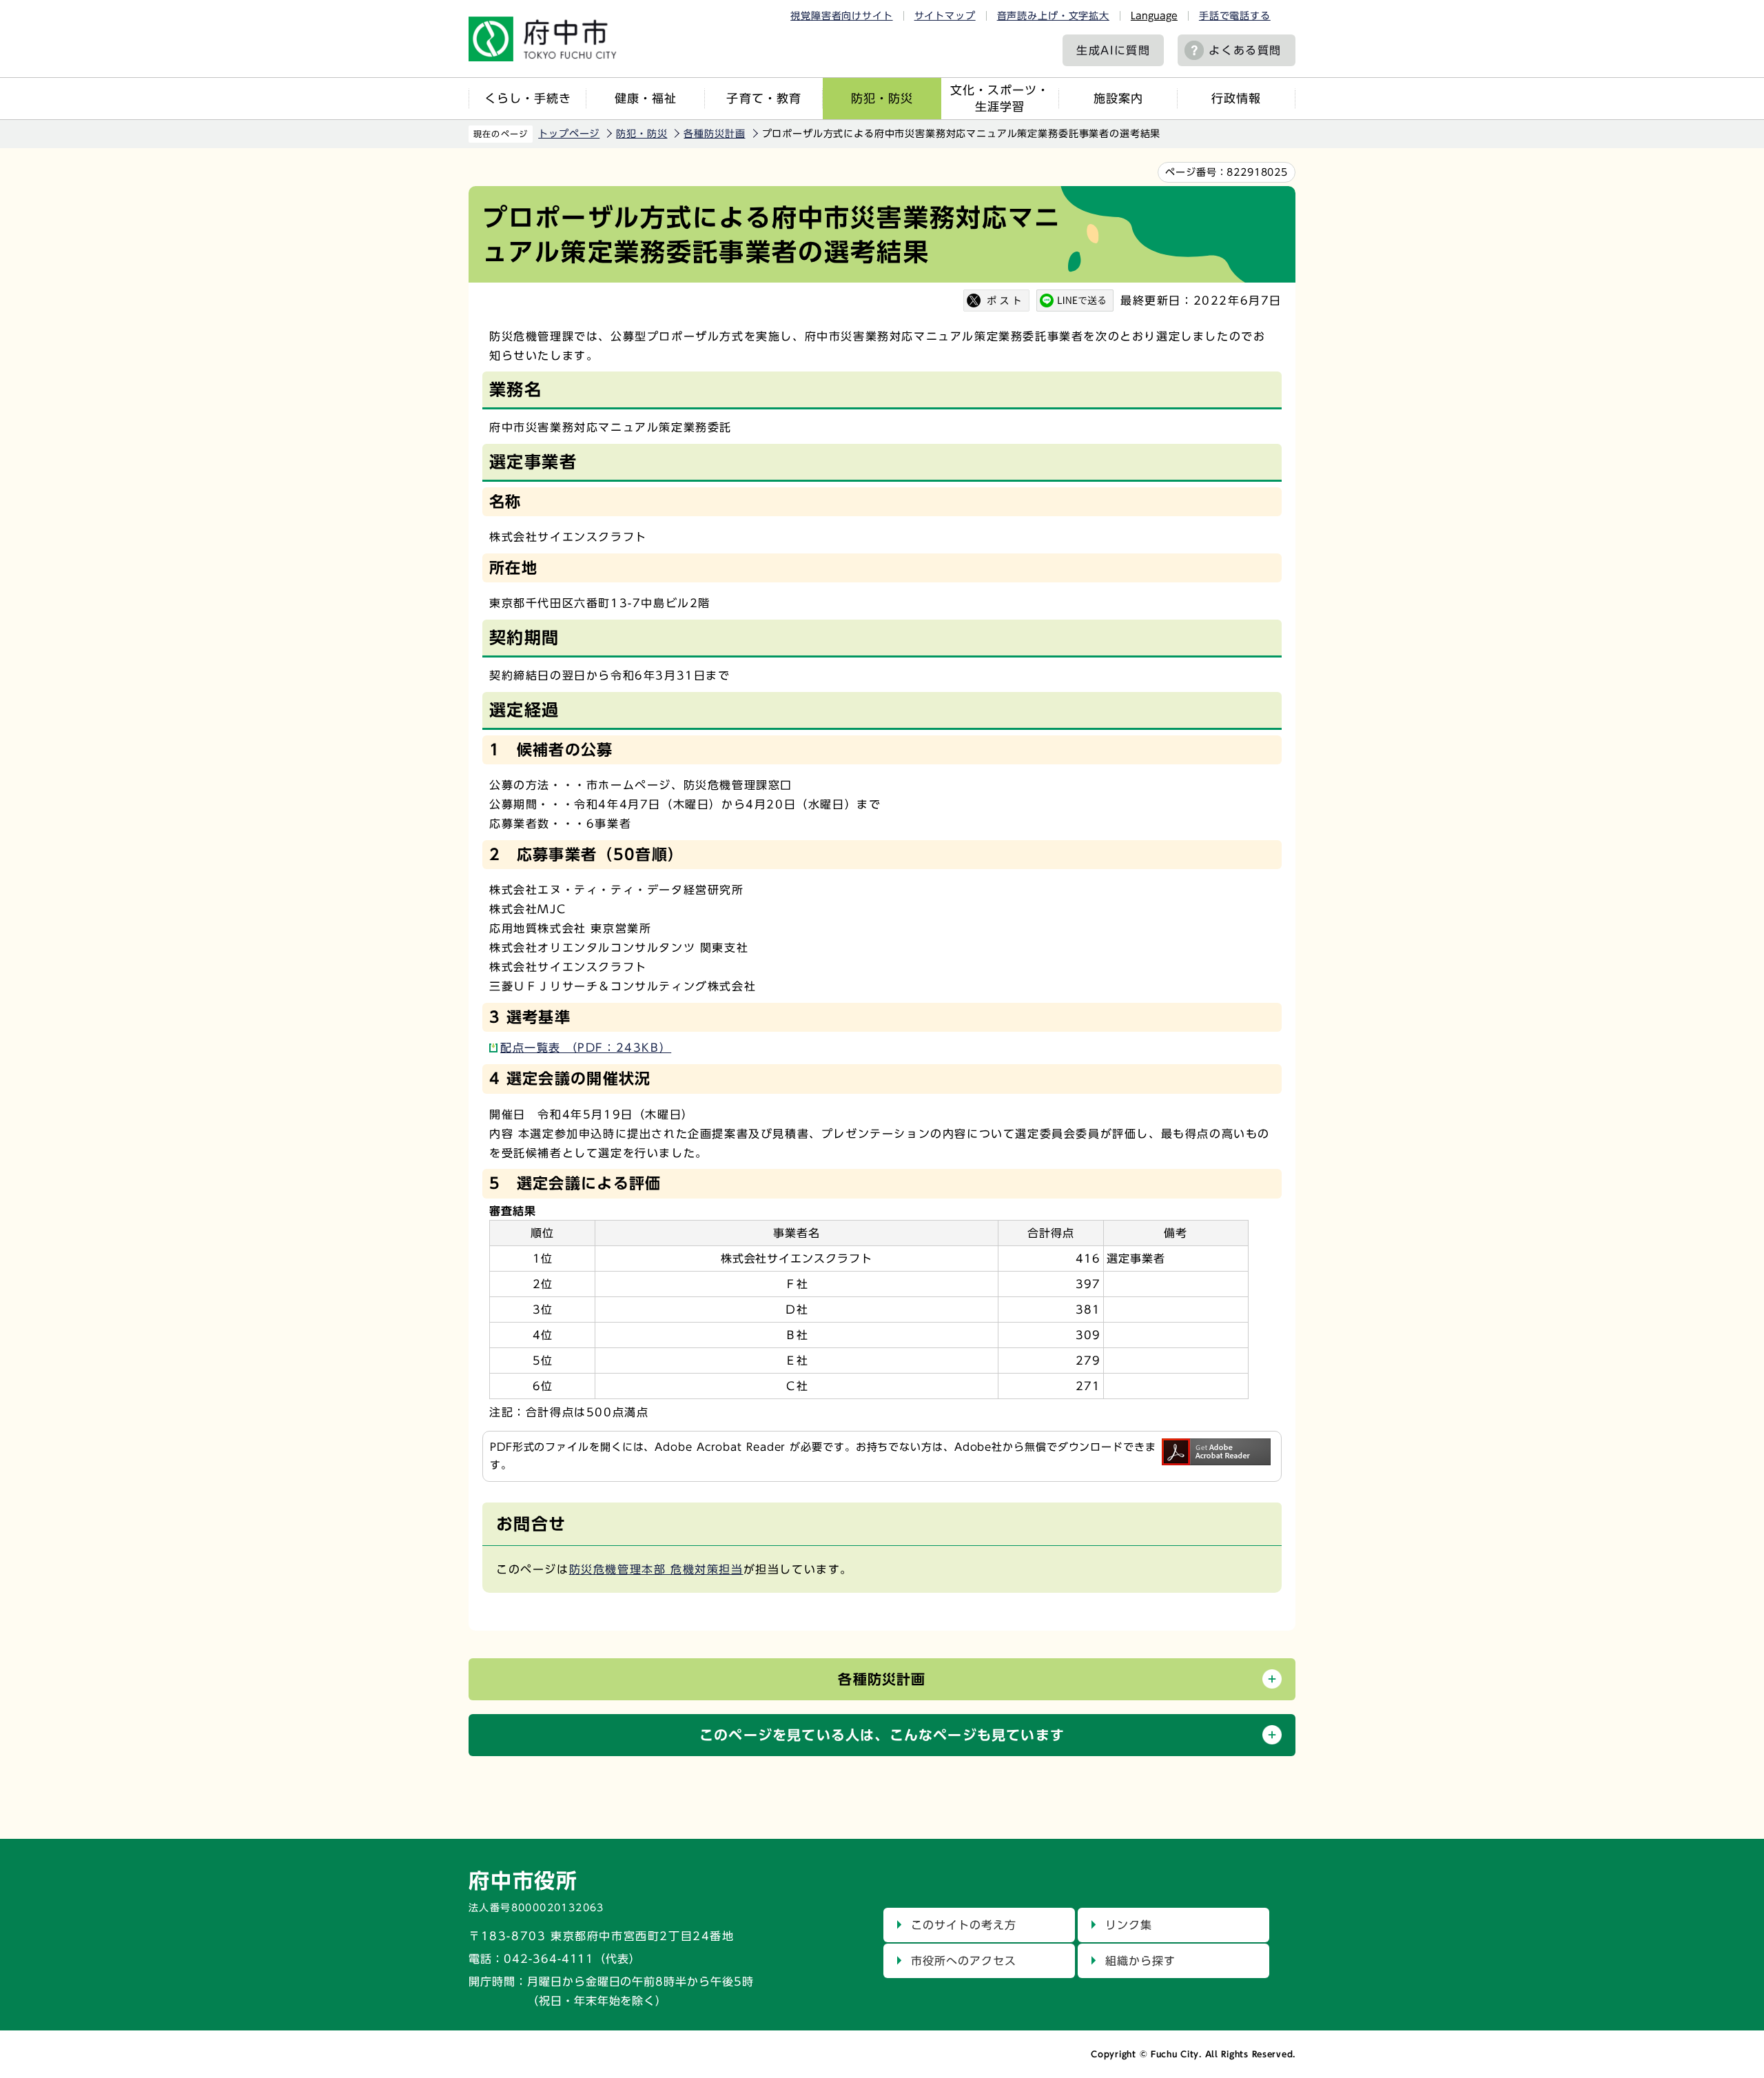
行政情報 (1236, 98)
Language (1154, 16)
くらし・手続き (528, 98)
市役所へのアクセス (964, 1961)
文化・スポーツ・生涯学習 (1000, 98)
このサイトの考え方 (964, 1925)
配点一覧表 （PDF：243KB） (586, 1048)
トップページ (569, 134)
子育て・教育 (763, 98)
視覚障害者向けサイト (841, 16)
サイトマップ (945, 16)
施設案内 (1118, 98)
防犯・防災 (882, 98)
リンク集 (1129, 1925)
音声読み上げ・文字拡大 (1053, 16)
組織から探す (1140, 1961)
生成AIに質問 (1113, 50)
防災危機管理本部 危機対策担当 (656, 1569)
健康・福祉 (646, 98)
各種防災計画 (714, 134)
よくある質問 (1245, 50)
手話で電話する (1235, 16)
